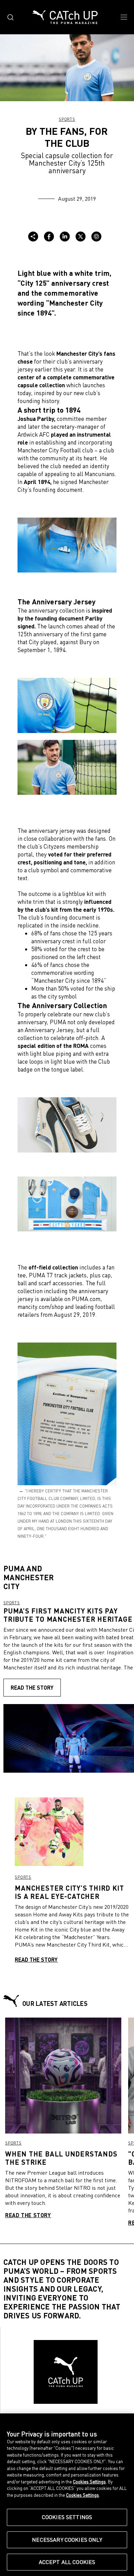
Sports (67, 119)
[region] (67, 2495)
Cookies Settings (67, 2517)
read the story (32, 1687)
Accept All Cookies (67, 2562)
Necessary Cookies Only (67, 2540)
